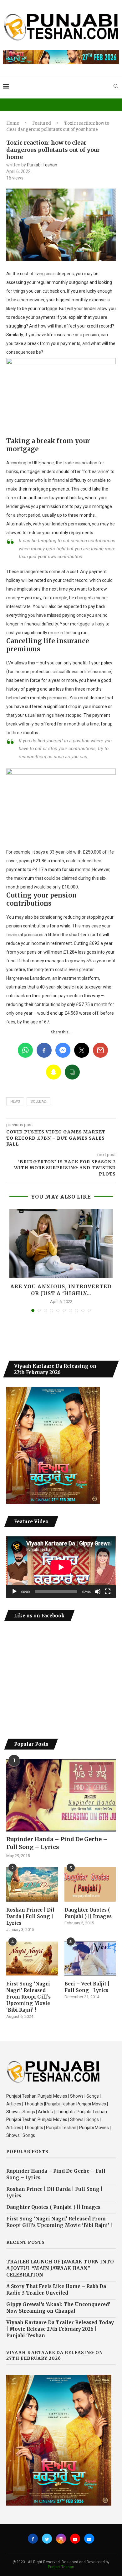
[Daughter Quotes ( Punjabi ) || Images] (90, 1884)
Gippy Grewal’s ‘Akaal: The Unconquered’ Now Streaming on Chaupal (58, 2308)
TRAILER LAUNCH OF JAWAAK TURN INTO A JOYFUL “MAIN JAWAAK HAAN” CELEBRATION (60, 2268)
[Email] (89, 2539)
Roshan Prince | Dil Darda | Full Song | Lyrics (30, 1916)
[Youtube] (75, 2539)
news (15, 1101)
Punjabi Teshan (42, 165)
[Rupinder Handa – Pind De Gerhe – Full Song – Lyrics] (61, 1795)
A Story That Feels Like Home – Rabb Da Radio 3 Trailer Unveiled (56, 2290)
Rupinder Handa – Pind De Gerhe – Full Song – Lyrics (57, 1843)
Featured (42, 123)
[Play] (14, 1592)
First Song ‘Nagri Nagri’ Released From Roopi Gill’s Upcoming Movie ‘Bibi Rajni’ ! (28, 1997)
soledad (38, 1101)
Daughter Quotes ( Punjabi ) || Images (88, 1913)
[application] (61, 1567)
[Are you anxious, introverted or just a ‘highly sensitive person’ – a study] (61, 1243)
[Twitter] (47, 2539)
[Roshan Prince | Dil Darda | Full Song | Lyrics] (32, 1884)
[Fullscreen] (108, 1592)
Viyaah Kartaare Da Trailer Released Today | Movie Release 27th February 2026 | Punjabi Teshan (60, 2329)
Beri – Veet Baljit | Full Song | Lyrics (87, 1987)
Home (13, 123)
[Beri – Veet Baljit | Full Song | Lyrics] (90, 1959)
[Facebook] (33, 2539)
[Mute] (98, 1592)
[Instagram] (61, 2539)
